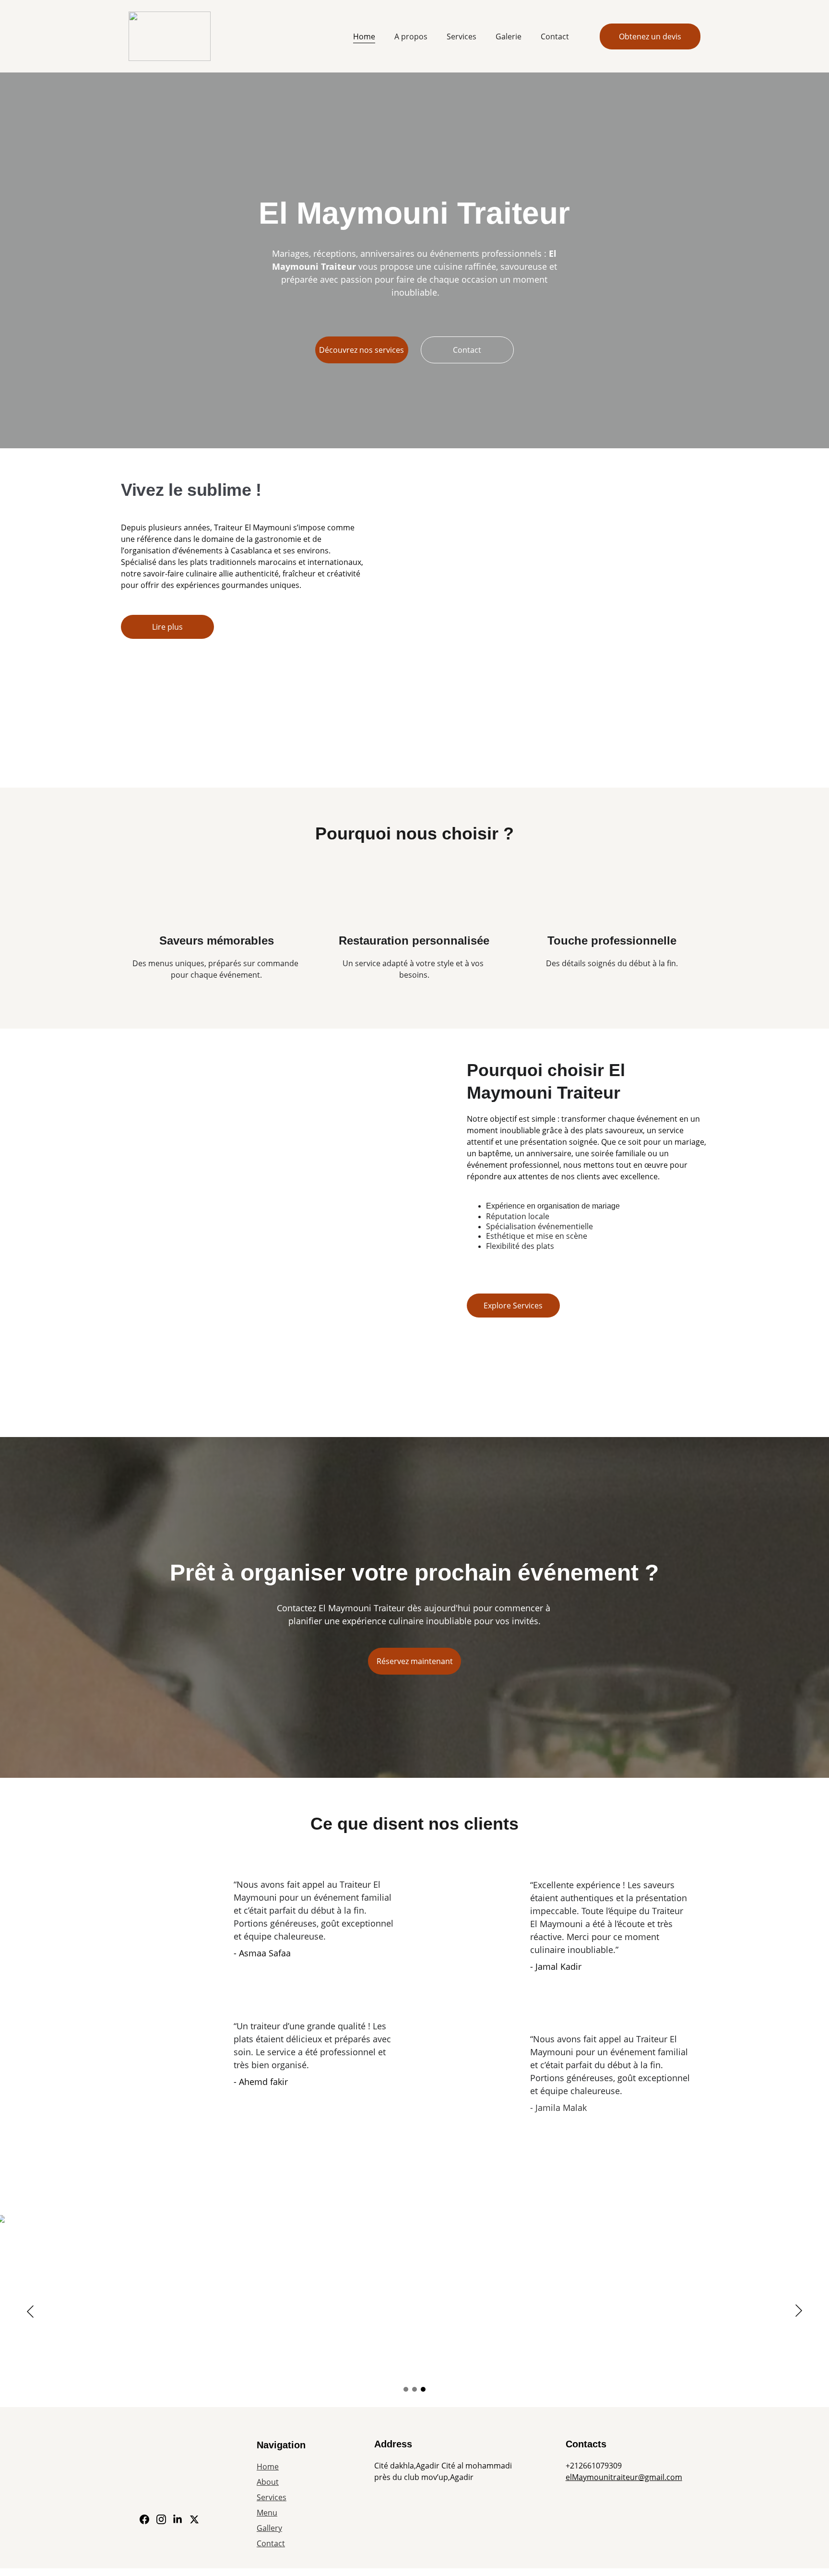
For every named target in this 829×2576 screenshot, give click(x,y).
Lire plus (167, 627)
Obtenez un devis (650, 36)
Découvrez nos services (361, 350)
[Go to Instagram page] (161, 2519)
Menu (267, 2513)
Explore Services (513, 1306)
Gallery (269, 2528)
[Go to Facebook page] (144, 2519)
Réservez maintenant (415, 1661)
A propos (411, 36)
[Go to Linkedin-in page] (178, 2519)
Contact (555, 36)
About (268, 2482)
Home (364, 36)
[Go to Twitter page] (194, 2519)
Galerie (509, 36)
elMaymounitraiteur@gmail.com (624, 2477)
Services (462, 36)
